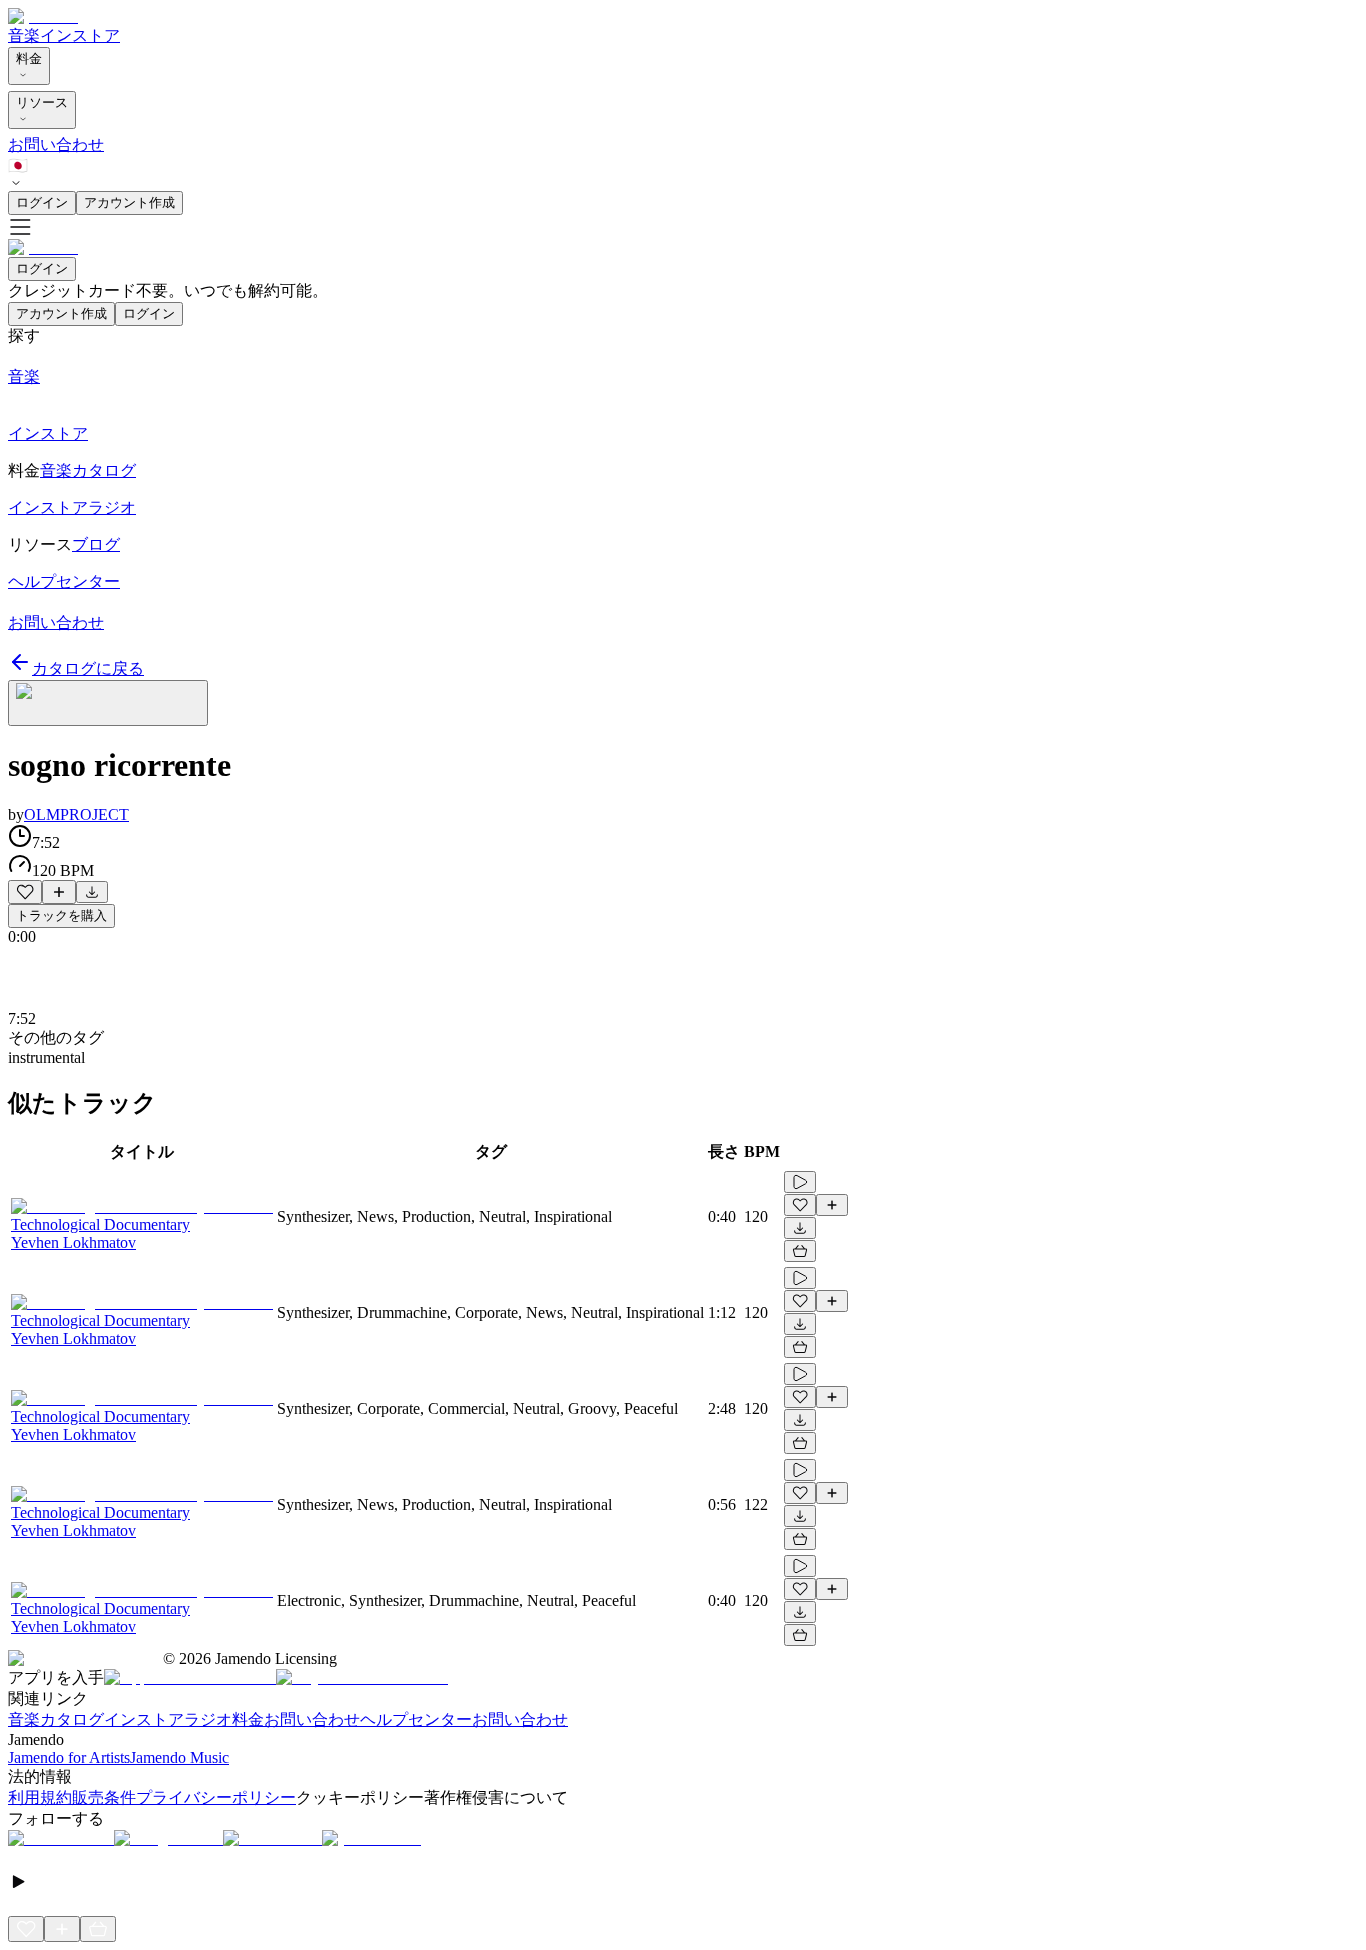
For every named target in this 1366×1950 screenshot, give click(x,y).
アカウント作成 (129, 202)
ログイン (42, 202)
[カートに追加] (800, 1251)
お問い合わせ (56, 144)
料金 (29, 58)
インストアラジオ (168, 1719)
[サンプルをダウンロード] (92, 892)
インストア (80, 35)
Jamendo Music (179, 1757)
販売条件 (104, 1797)
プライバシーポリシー (216, 1797)
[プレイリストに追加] (59, 892)
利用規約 (40, 1797)
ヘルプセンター (416, 1719)
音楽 (24, 35)
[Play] (108, 703)
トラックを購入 (61, 915)
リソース (42, 102)
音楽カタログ (56, 1719)
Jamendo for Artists (69, 1757)
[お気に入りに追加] (25, 892)
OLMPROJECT (76, 814)
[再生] (800, 1182)
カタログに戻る (88, 668)
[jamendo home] (43, 16)
